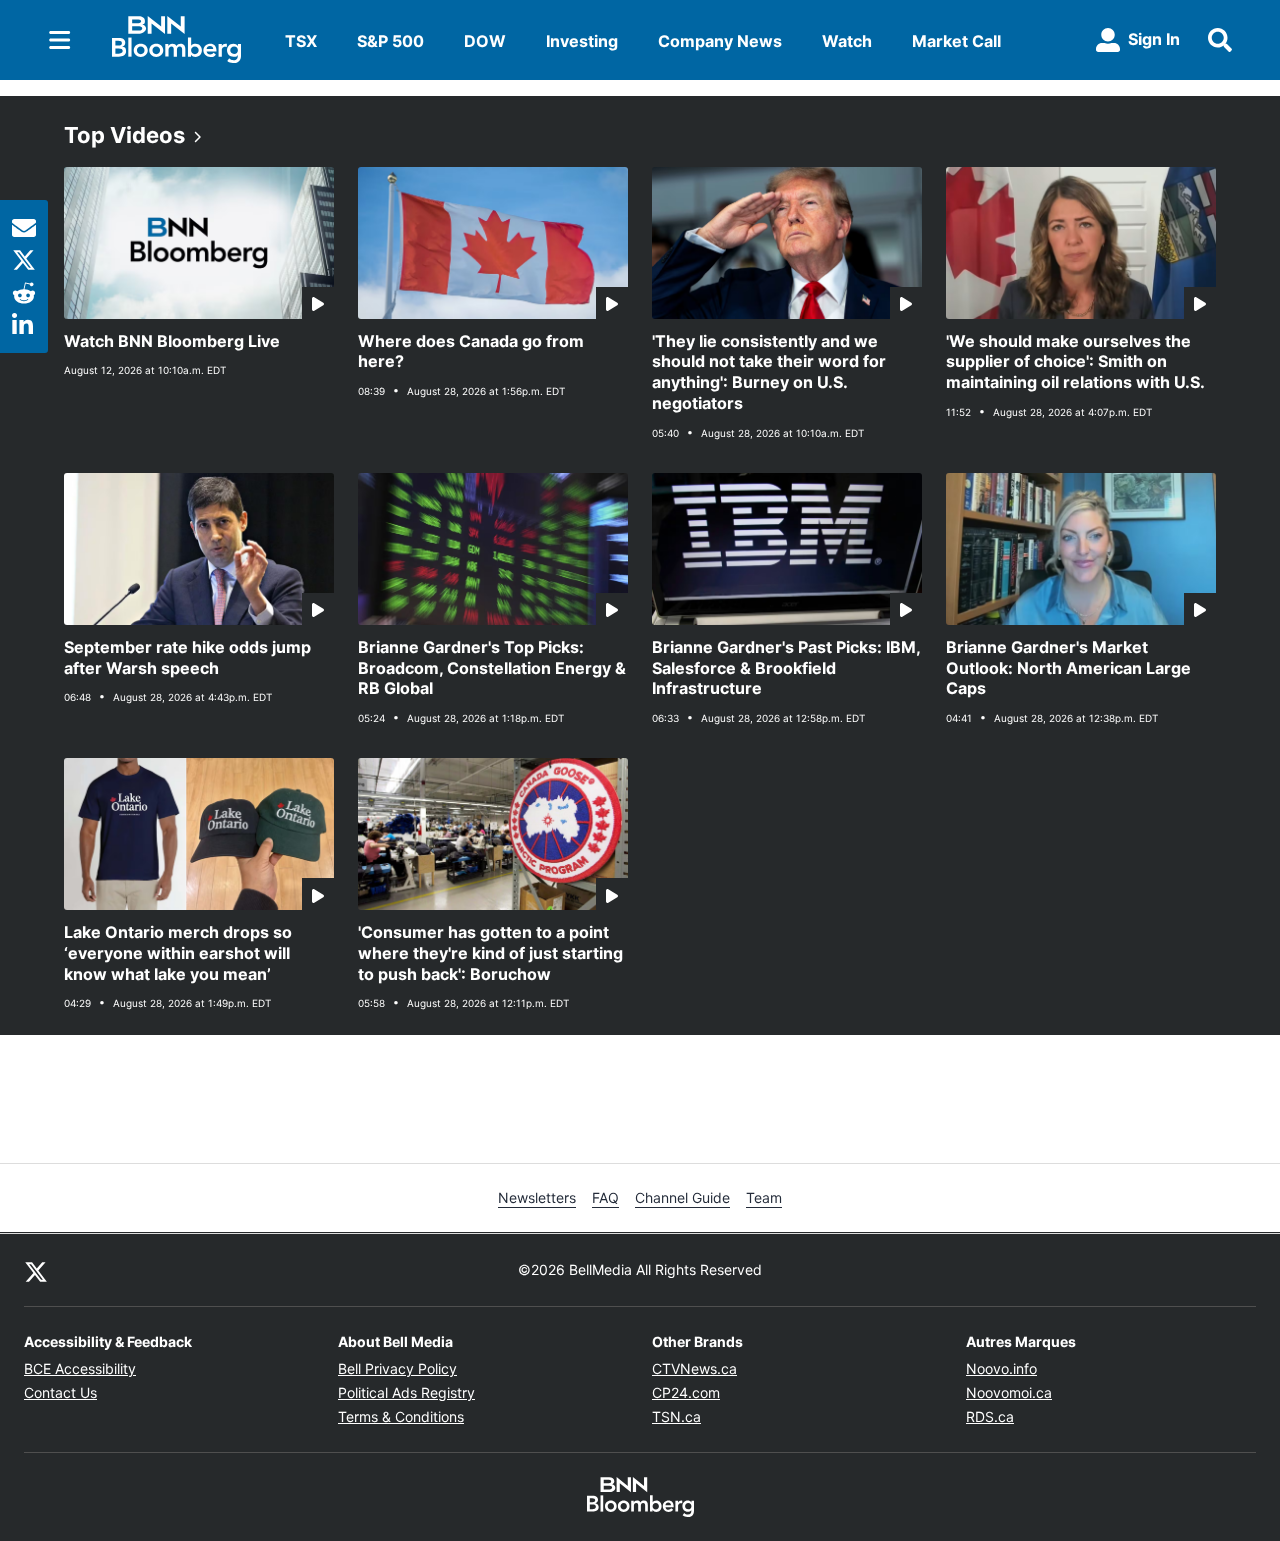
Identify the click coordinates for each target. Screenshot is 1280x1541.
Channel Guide (682, 1197)
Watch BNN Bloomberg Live (172, 341)
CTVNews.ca (694, 1368)
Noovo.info (1001, 1368)
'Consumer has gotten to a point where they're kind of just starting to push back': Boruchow (490, 953)
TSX (301, 41)
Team (764, 1197)
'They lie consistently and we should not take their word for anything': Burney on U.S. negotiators (769, 372)
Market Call (956, 41)
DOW (485, 41)
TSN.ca (676, 1416)
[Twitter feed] (36, 1270)
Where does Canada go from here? (471, 351)
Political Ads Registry (406, 1392)
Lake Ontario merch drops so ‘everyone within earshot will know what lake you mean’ (178, 953)
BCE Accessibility (80, 1368)
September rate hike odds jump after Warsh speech (187, 657)
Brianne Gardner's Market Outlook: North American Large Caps (1068, 668)
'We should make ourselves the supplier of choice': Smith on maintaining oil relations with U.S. (1075, 362)
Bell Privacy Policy (397, 1368)
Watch (847, 41)
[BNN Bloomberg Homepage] (176, 40)
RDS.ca (990, 1416)
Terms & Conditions (401, 1416)
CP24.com (686, 1392)
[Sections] (60, 40)
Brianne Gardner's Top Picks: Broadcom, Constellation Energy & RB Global (492, 668)
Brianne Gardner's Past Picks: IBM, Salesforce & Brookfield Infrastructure (786, 668)
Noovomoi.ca (1009, 1392)
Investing (582, 41)
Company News (720, 41)
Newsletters (537, 1197)
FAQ (605, 1197)
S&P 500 (390, 41)
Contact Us (60, 1392)
